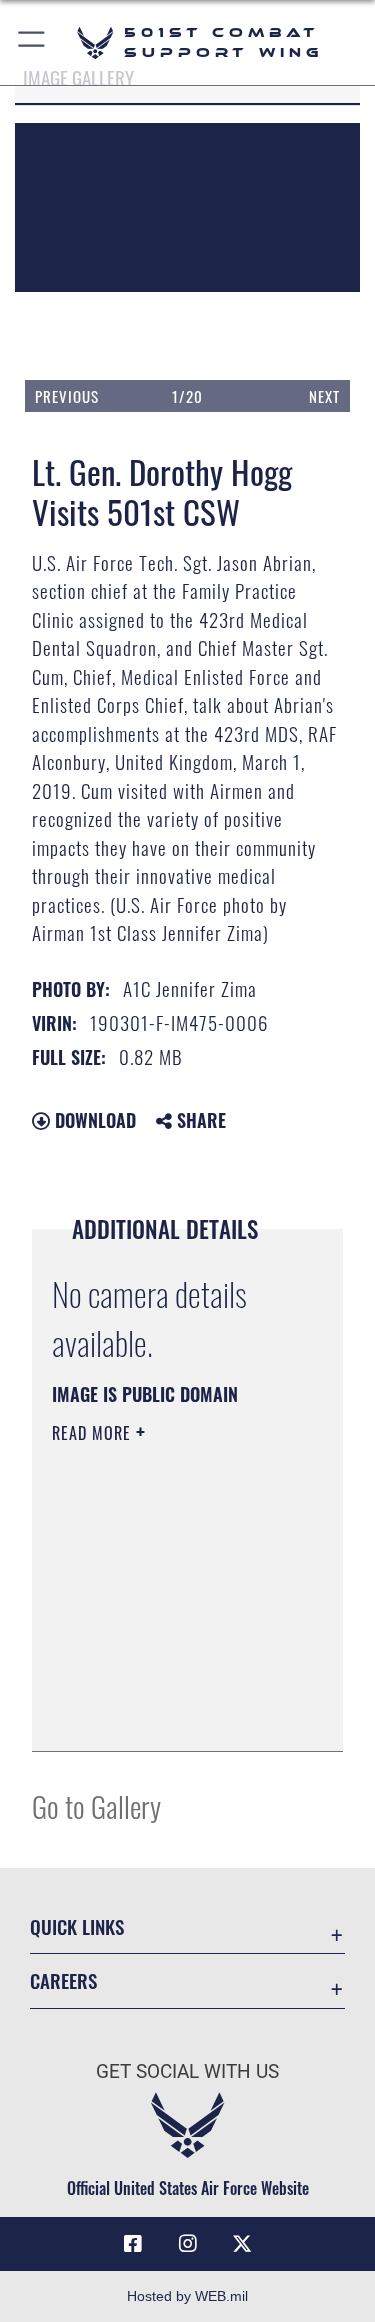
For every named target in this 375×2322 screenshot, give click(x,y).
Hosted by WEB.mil (187, 2296)
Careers (63, 1980)
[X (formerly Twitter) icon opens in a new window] (242, 2244)
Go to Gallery (96, 1805)
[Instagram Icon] (188, 2244)
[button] (32, 42)
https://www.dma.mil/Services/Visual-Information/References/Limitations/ (173, 1714)
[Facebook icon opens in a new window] (133, 2244)
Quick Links (77, 1926)
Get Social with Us (187, 2071)
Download (93, 1120)
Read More (94, 1433)
